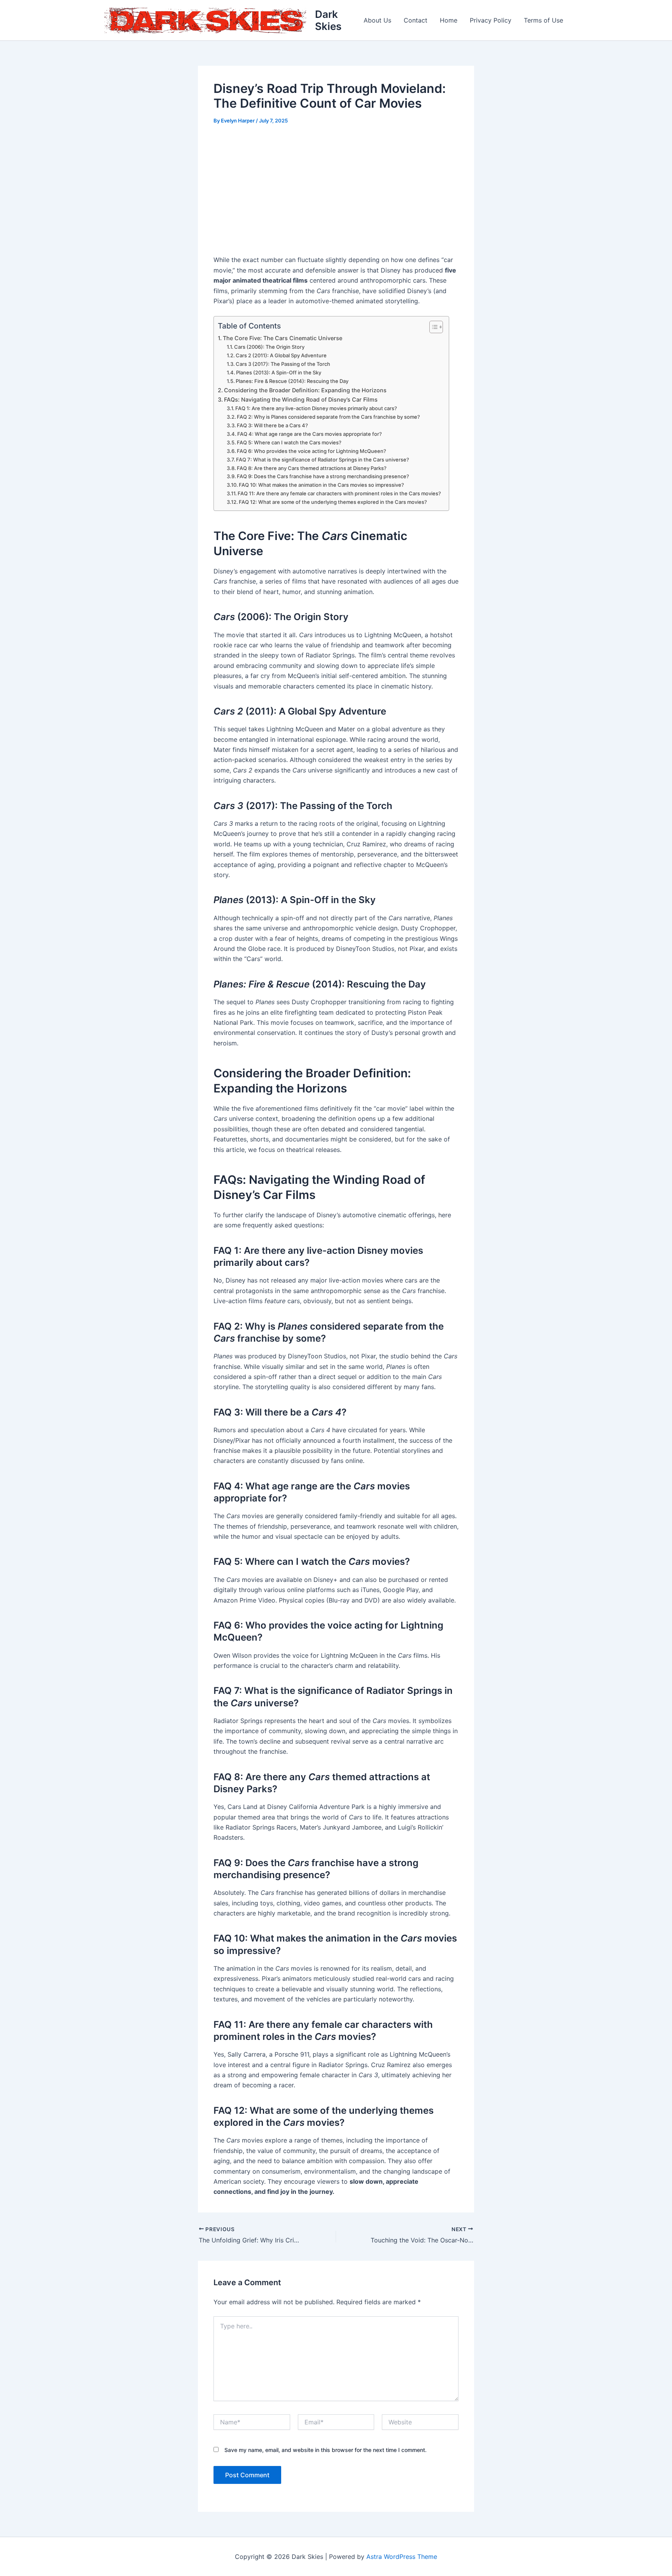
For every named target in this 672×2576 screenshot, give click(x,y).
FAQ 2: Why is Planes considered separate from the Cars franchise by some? (328, 417)
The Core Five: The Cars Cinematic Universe (283, 338)
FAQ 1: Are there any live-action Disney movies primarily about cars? (316, 408)
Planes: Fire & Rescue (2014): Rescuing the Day (292, 381)
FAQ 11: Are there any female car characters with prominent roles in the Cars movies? (339, 493)
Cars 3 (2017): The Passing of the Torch (283, 364)
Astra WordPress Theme (402, 2557)
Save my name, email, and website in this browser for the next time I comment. (325, 2450)
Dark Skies (328, 20)
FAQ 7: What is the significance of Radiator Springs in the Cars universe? (323, 460)
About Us (377, 20)
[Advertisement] (336, 191)
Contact (416, 20)
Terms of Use (543, 20)
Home (449, 20)
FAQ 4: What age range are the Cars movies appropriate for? (310, 434)
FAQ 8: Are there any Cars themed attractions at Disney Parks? (312, 468)
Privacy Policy (491, 20)
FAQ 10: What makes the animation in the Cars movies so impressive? (321, 485)
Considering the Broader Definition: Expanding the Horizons (305, 390)
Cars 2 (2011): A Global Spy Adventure (281, 355)
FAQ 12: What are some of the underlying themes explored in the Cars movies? (333, 502)
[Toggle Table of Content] (432, 327)
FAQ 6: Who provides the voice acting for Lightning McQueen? (311, 451)
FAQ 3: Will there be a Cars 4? (272, 425)
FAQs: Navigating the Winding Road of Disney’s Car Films (301, 399)
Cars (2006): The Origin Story (269, 347)
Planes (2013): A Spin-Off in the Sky (279, 372)
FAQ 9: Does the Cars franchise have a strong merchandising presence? (323, 476)
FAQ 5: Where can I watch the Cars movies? (289, 442)
